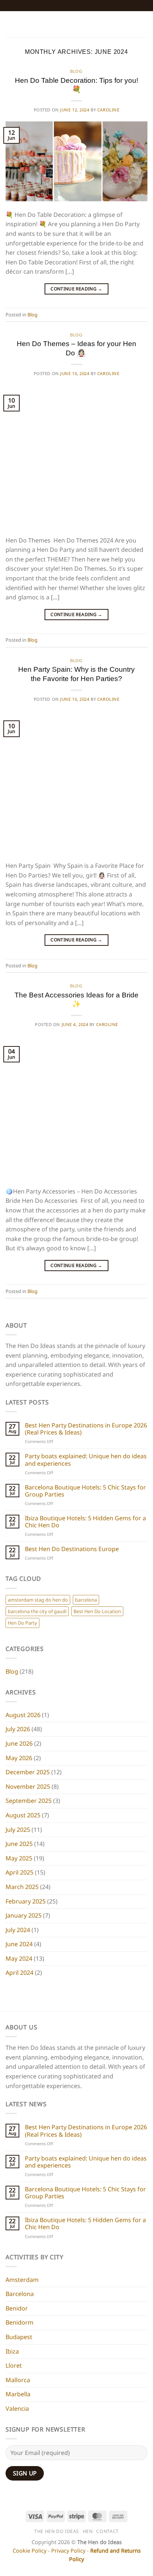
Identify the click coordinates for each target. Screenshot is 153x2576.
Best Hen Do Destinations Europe (72, 1549)
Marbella (18, 2394)
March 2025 (22, 1887)
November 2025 (28, 1787)
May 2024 (19, 1958)
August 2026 (23, 1715)
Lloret (14, 2365)
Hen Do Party (22, 1623)
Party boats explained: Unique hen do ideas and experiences (86, 1460)
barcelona (86, 1600)
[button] (10, 24)
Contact (107, 2531)
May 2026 (19, 1758)
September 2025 (29, 1801)
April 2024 (19, 1973)
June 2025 (19, 1844)
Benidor (17, 2308)
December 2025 (28, 1772)
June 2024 (19, 1944)
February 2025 (26, 1901)
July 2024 (18, 1930)
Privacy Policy (68, 2551)
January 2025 (24, 1915)
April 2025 (19, 1872)
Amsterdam (22, 2280)
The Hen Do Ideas (57, 2531)
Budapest (19, 2337)
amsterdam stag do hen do (38, 1600)
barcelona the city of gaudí (37, 1611)
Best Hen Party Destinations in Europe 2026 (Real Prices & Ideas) (86, 1429)
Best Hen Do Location (97, 1611)
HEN (88, 2531)
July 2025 (18, 1830)
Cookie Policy (30, 2551)
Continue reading (76, 289)
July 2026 (18, 1729)
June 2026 (19, 1743)
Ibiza (12, 2351)
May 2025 (19, 1858)
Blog (76, 71)
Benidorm (19, 2322)
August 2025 (23, 1815)
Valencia (17, 2409)
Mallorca (18, 2380)
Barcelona (20, 2294)
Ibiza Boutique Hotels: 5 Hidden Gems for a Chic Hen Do (85, 1522)
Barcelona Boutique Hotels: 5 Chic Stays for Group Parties (85, 1491)
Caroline (108, 110)
